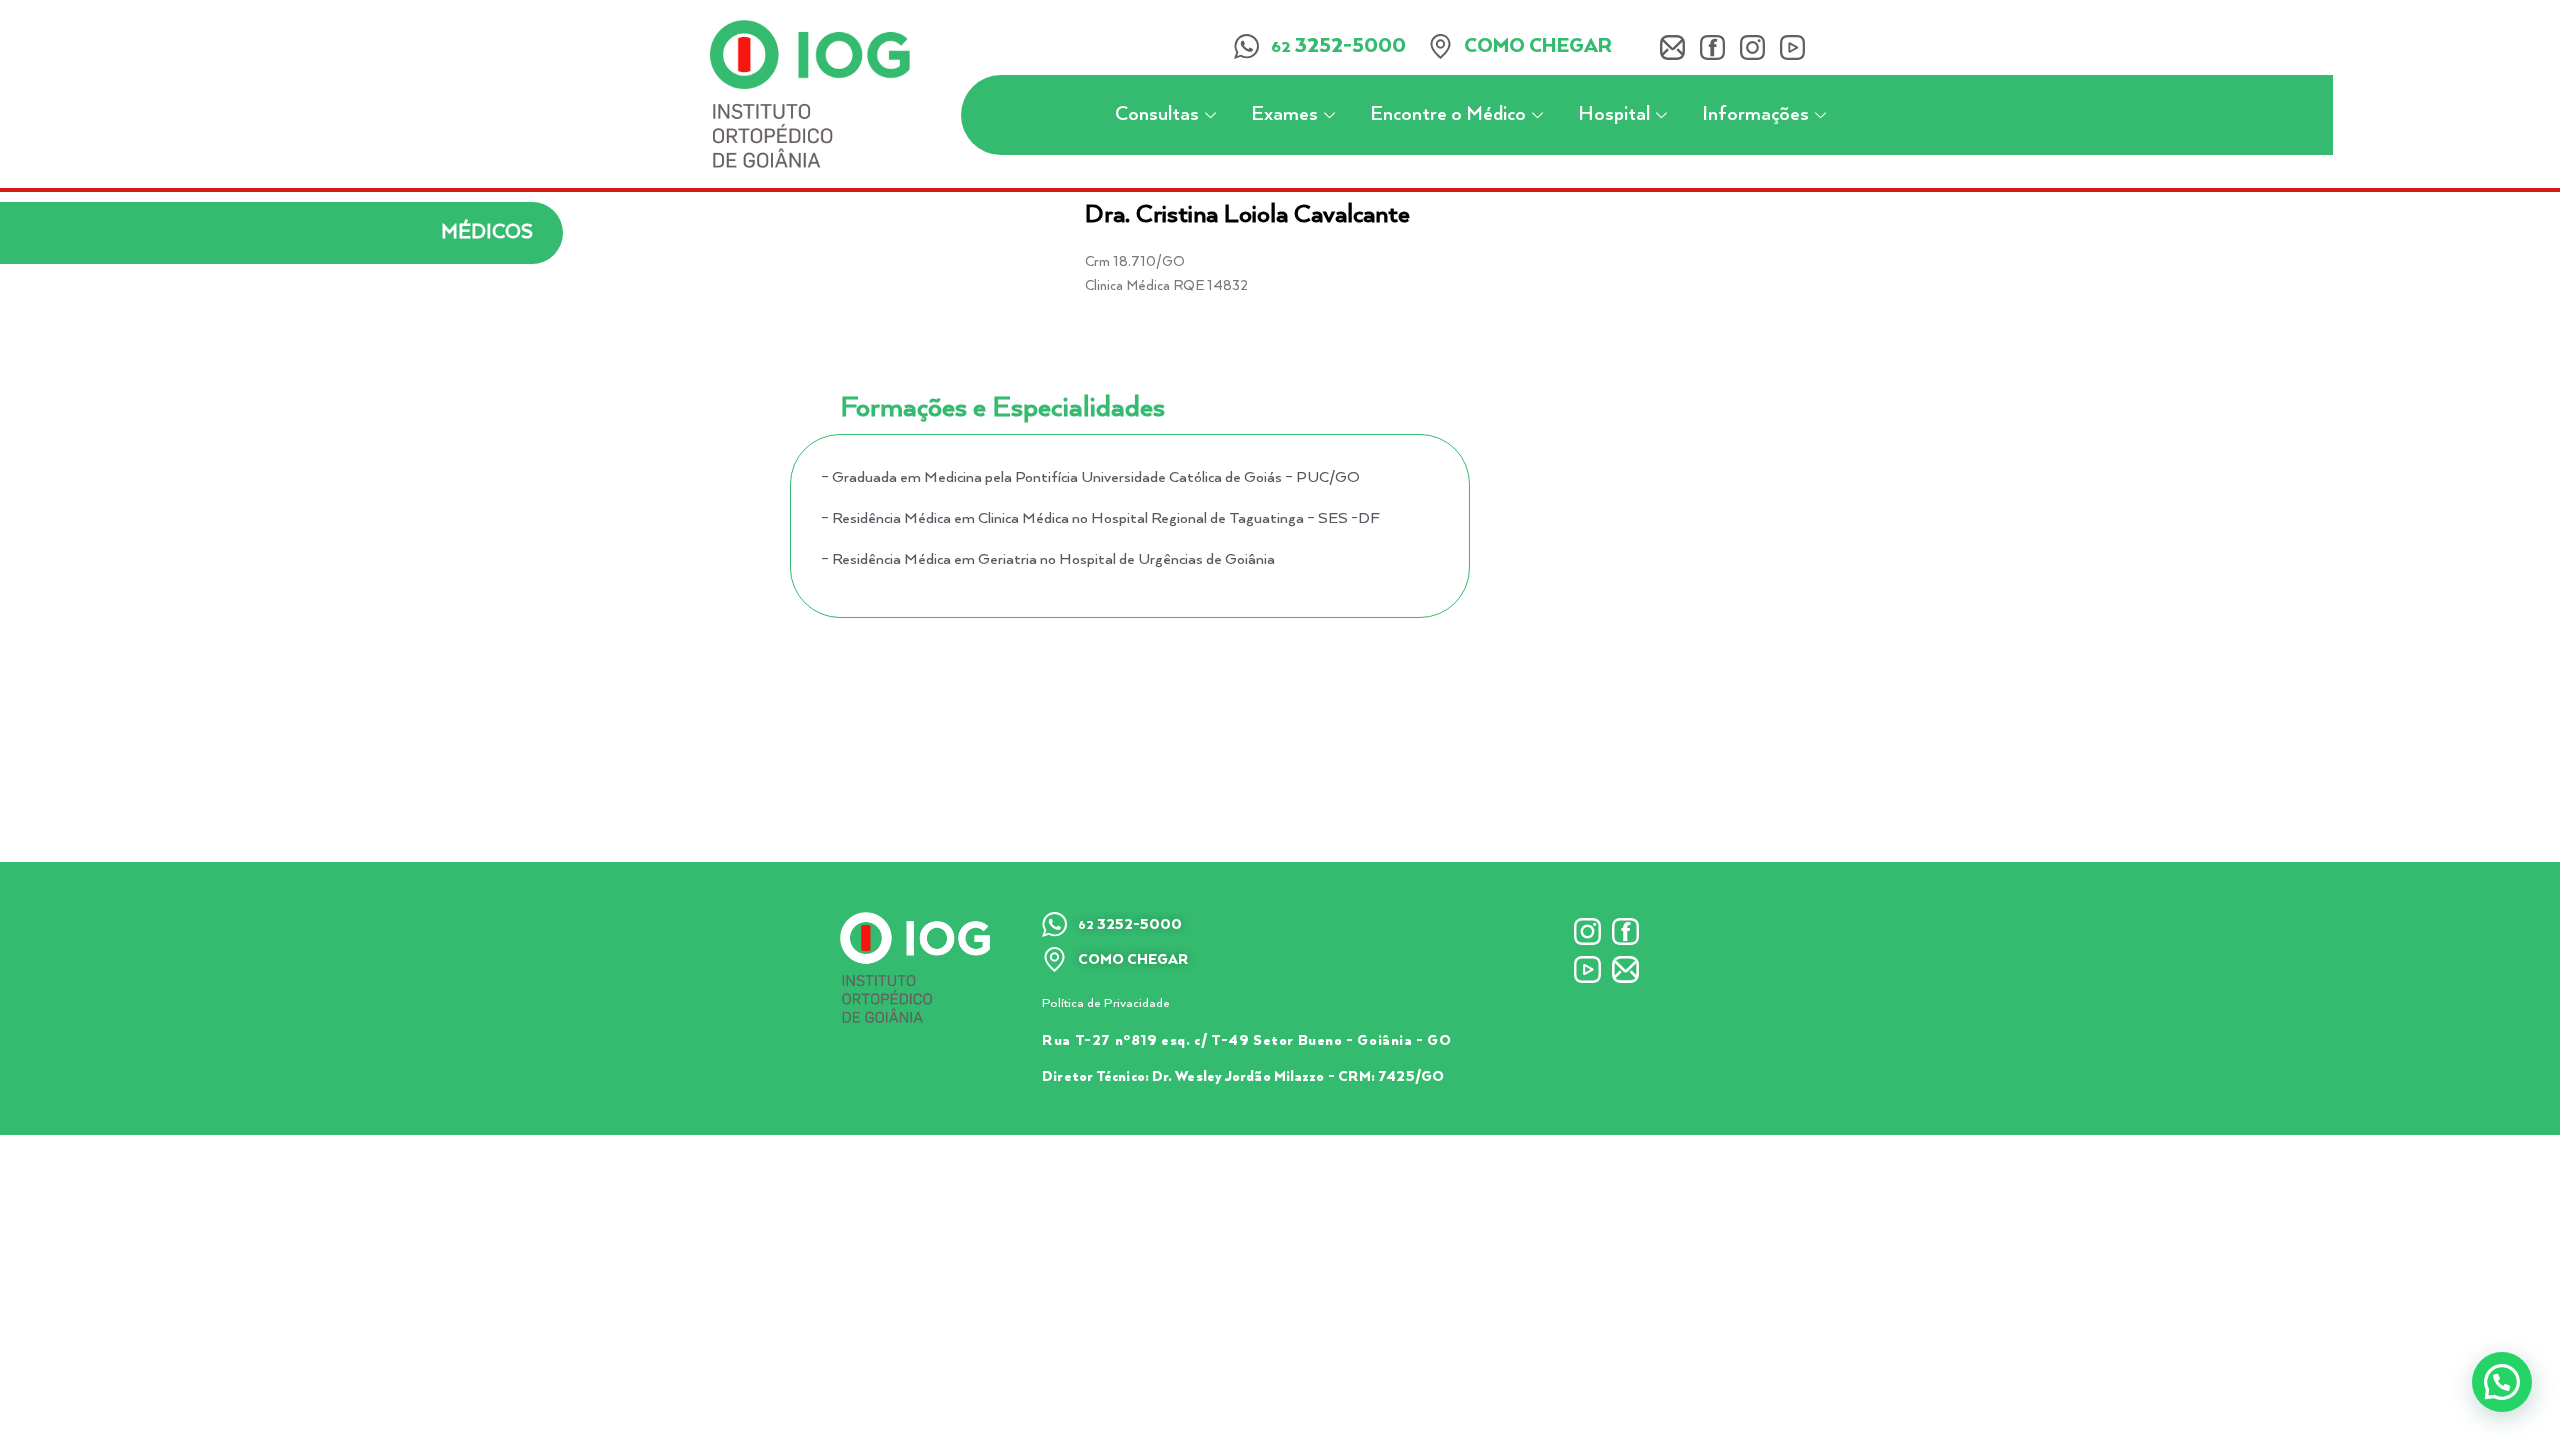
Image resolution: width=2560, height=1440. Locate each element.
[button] (2502, 1382)
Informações (1755, 114)
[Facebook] (1712, 47)
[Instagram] (1752, 47)
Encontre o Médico (1448, 114)
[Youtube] (1792, 47)
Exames (1284, 114)
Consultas (1157, 114)
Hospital (1614, 114)
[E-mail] (1672, 47)
